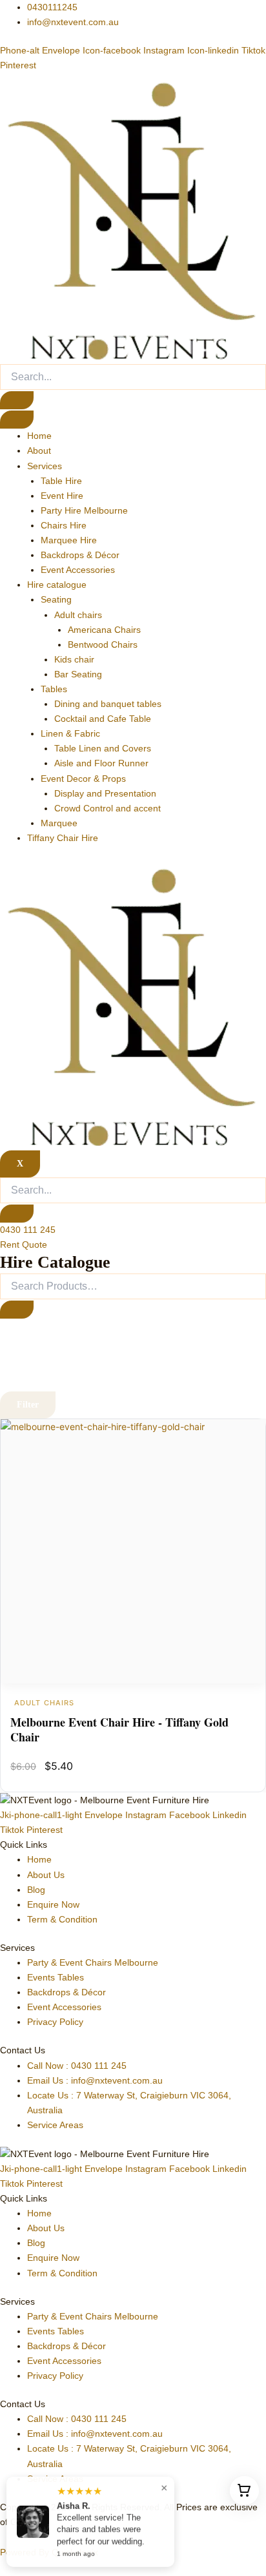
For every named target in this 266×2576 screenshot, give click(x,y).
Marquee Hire (69, 540)
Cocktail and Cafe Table (103, 719)
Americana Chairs (104, 630)
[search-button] (17, 400)
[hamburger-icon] (17, 420)
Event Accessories (78, 570)
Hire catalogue (57, 585)
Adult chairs (78, 615)
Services (45, 466)
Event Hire (62, 496)
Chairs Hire (64, 525)
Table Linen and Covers (103, 748)
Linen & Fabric (70, 733)
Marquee (59, 823)
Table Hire (61, 481)
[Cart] (244, 2491)
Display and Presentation (105, 793)
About (39, 450)
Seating (56, 599)
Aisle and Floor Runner (101, 763)
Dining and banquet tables (108, 704)
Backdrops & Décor (80, 555)
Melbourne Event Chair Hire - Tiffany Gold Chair (119, 1729)
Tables (54, 689)
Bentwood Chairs (103, 644)
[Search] (17, 1310)
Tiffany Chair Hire (63, 838)
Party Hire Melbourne (84, 510)
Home (39, 436)
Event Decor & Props (83, 779)
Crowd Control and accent (107, 808)
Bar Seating (78, 674)
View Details (133, 1552)
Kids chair (74, 659)
